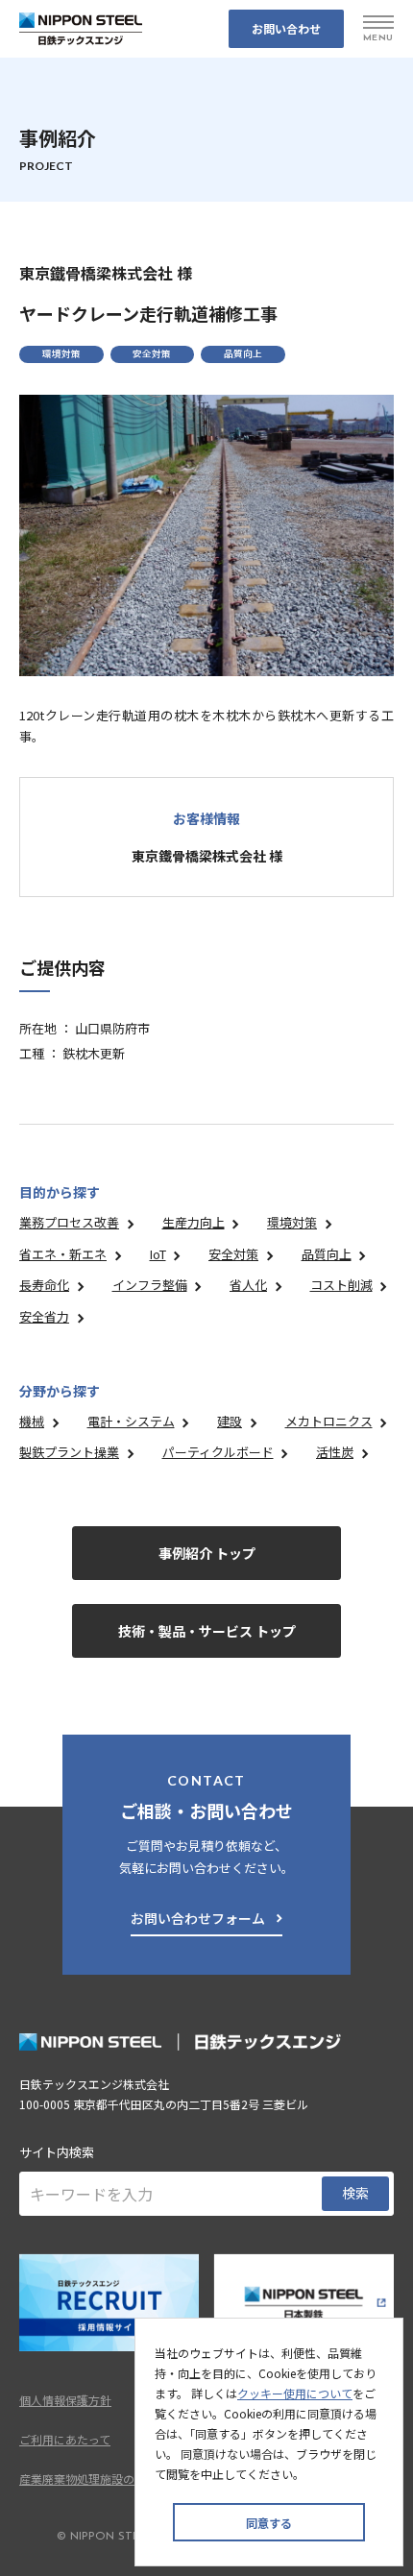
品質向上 (327, 1254)
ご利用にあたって (65, 2439)
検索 (355, 2193)
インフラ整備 (150, 1285)
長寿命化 (44, 1285)
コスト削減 (341, 1285)
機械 (32, 1421)
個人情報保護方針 (65, 2400)
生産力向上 (194, 1222)
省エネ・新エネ (63, 1254)
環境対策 (292, 1222)
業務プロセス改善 (69, 1222)
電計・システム (131, 1421)
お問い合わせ (286, 28)
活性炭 (335, 1452)
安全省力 (44, 1316)
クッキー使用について (295, 2393)
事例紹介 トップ (207, 1553)
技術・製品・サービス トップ (207, 1631)
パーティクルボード (218, 1452)
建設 (230, 1421)
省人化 (248, 1285)
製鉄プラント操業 (69, 1452)
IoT (158, 1254)
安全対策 (233, 1254)
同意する (269, 2523)
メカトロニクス (329, 1421)
